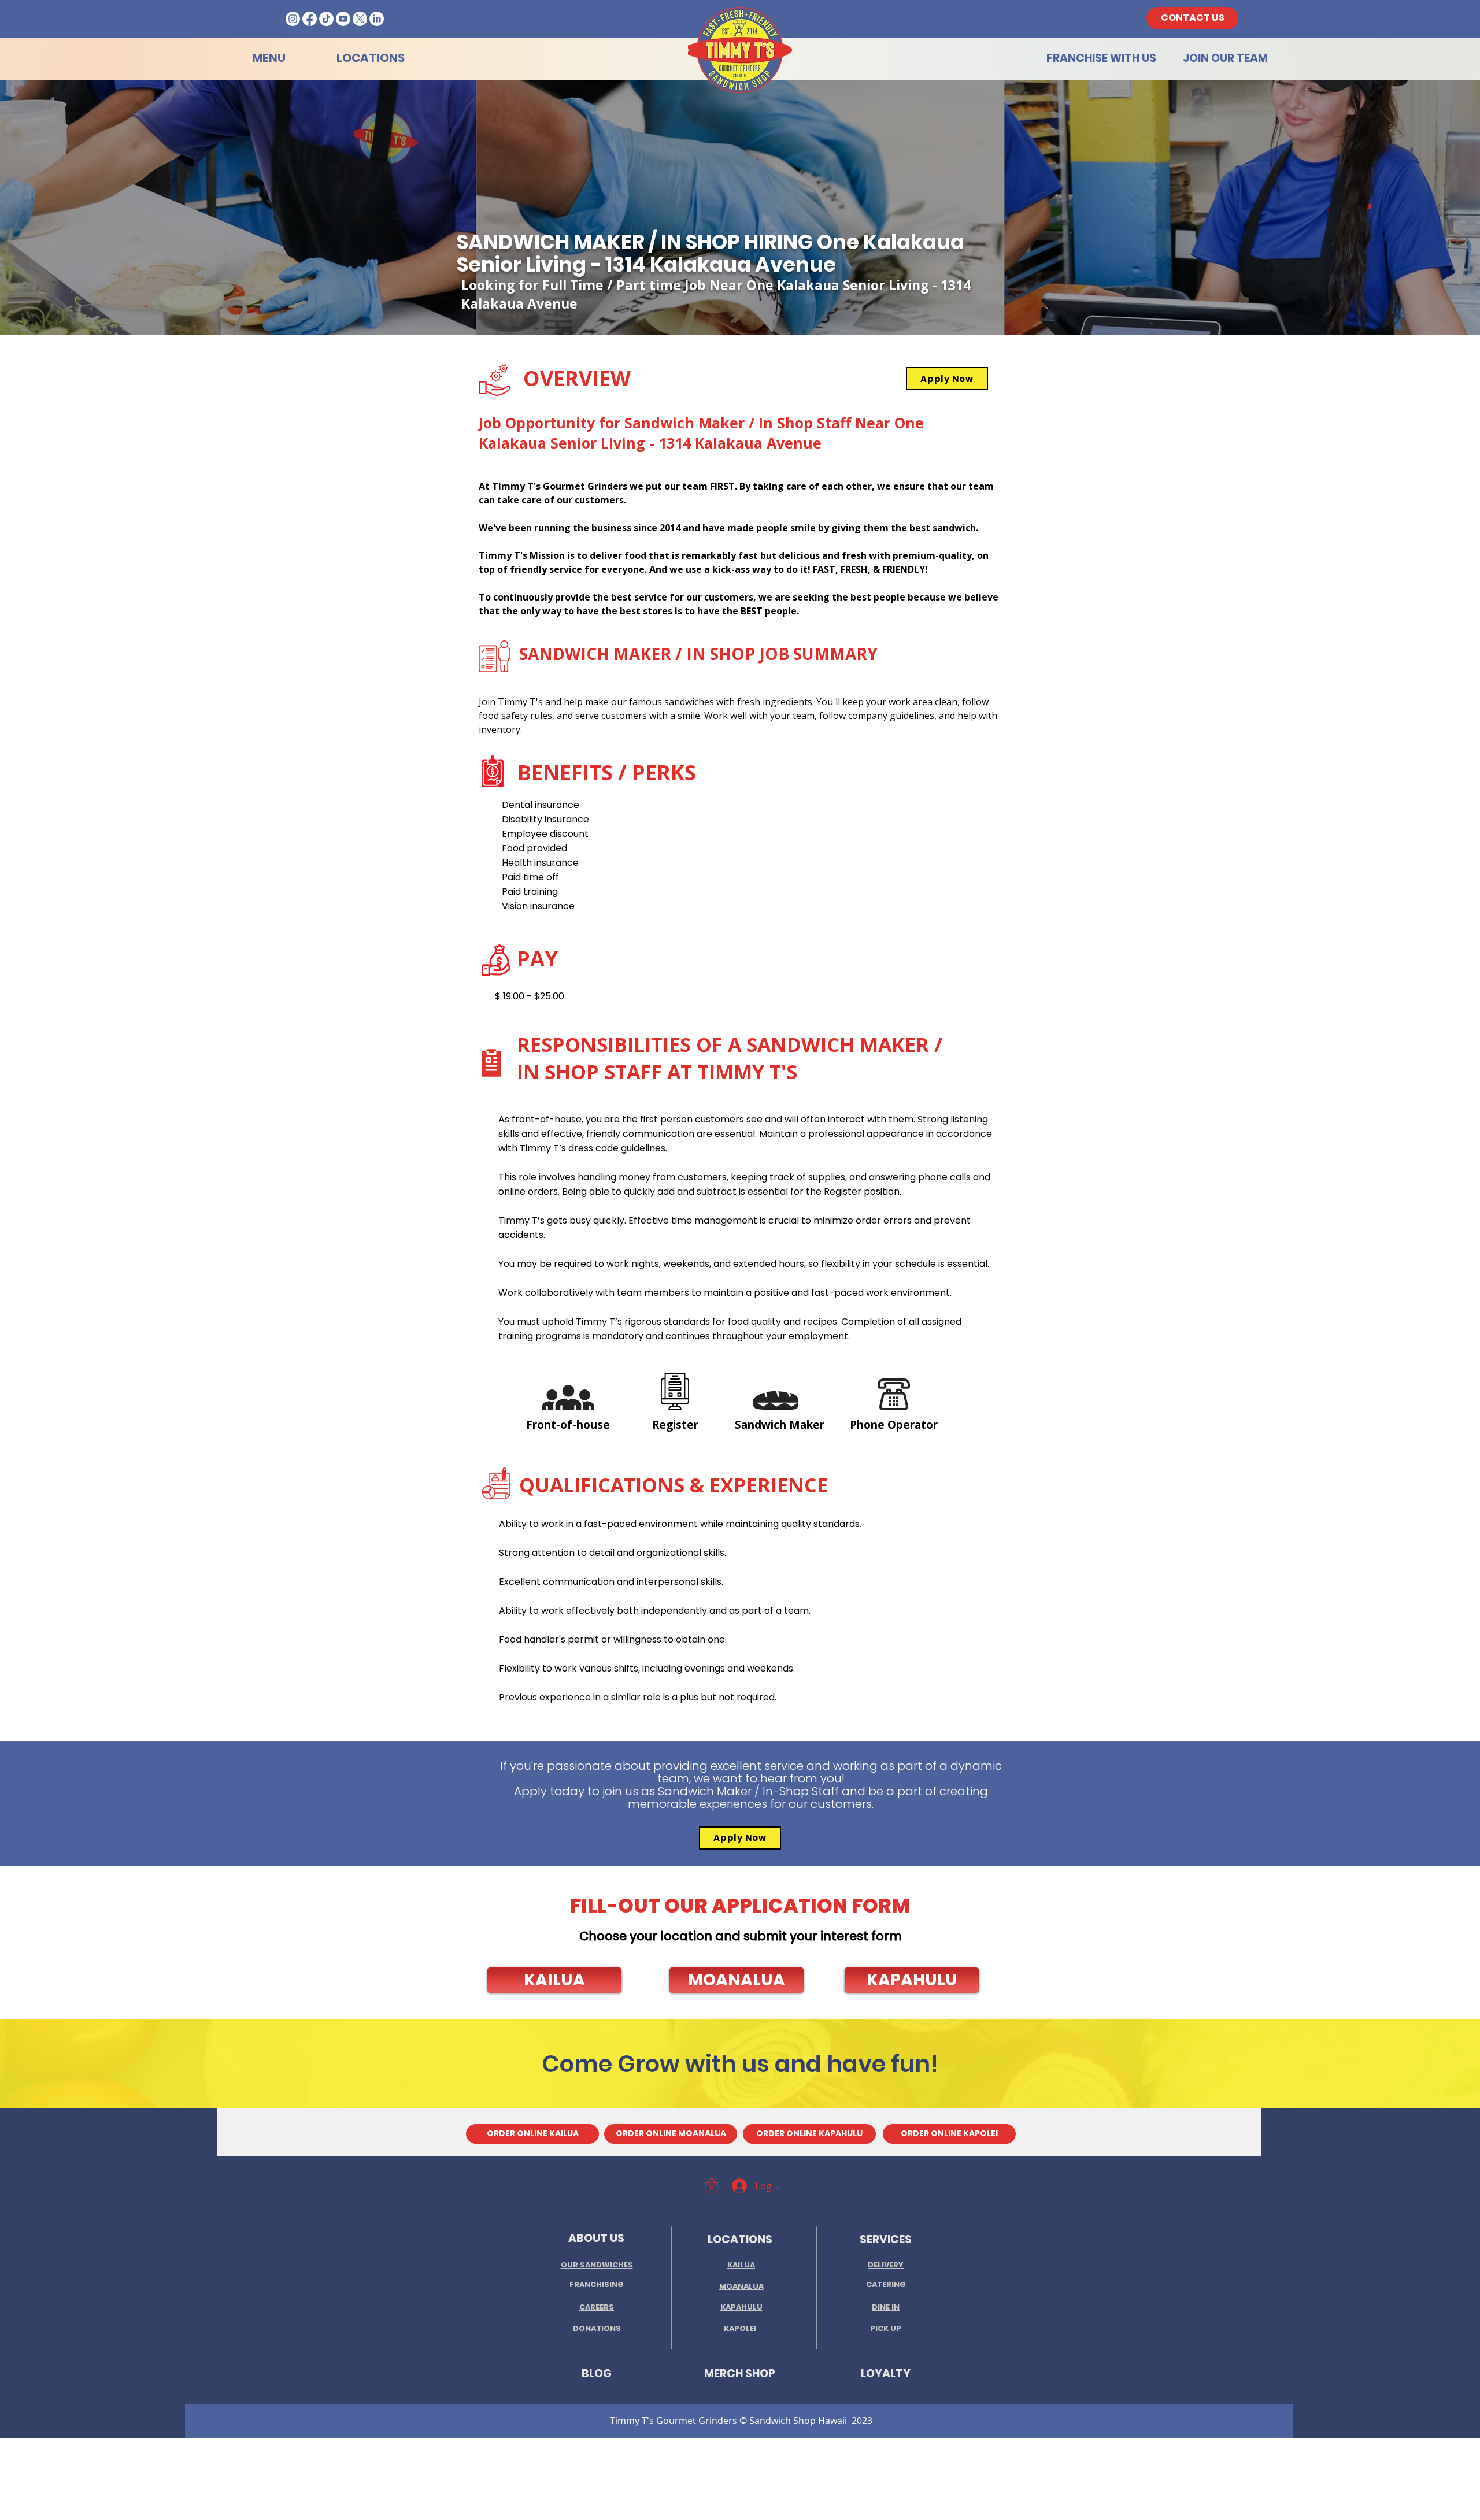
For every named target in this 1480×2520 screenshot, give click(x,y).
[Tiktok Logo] (326, 19)
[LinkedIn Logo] (377, 19)
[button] (554, 1980)
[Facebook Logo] (310, 19)
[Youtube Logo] (343, 19)
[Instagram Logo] (293, 19)
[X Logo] (360, 19)
